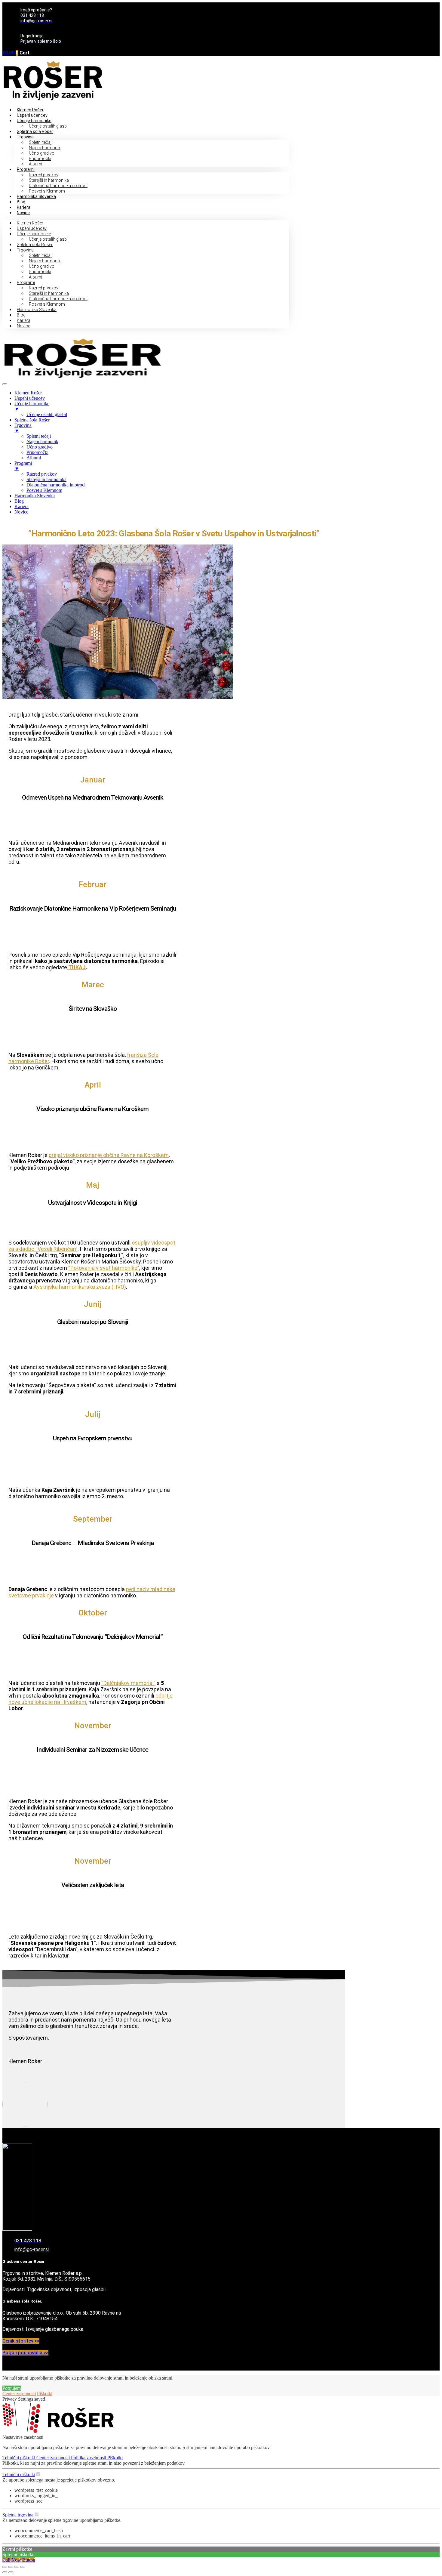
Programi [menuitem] (23, 466)
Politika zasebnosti (89, 2458)
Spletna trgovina (18, 2515)
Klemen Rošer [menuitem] (28, 393)
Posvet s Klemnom (47, 191)
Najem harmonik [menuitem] (42, 441)
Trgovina (25, 137)
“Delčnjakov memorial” (128, 1683)
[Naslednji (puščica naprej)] (11, 2572)
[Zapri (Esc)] (23, 2567)
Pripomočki (40, 159)
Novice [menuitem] (21, 512)
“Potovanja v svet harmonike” (104, 1268)
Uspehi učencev (32, 115)
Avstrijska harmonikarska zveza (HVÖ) (80, 1287)
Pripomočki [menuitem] (37, 452)
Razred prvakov (44, 175)
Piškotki (45, 2394)
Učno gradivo (42, 153)
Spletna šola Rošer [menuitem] (32, 420)
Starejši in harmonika (49, 180)
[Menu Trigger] (5, 384)
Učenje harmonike (34, 121)
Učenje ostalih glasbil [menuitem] (47, 414)
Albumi (35, 164)
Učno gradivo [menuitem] (40, 447)
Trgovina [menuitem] (23, 428)
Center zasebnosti (19, 2394)
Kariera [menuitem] (21, 506)
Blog (21, 202)
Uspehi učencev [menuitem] (30, 398)
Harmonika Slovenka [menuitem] (35, 496)
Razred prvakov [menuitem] (42, 474)
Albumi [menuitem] (34, 458)
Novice (23, 213)
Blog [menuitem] (19, 501)
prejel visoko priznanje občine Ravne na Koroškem (109, 1155)
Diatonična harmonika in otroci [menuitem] (56, 485)
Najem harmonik (45, 148)
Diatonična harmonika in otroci (58, 186)
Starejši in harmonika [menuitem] (46, 479)
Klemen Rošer (30, 110)
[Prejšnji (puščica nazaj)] (5, 2572)
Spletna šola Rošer (35, 131)
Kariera (24, 207)
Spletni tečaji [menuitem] (39, 436)
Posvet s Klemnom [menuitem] (44, 490)
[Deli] (17, 2567)
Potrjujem (12, 2388)
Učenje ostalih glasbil (49, 126)
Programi (26, 169)
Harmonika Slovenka (36, 196)
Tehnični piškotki (19, 2458)
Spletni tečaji (41, 142)
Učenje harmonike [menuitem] (32, 406)
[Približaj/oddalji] (5, 2567)
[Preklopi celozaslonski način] (11, 2567)
